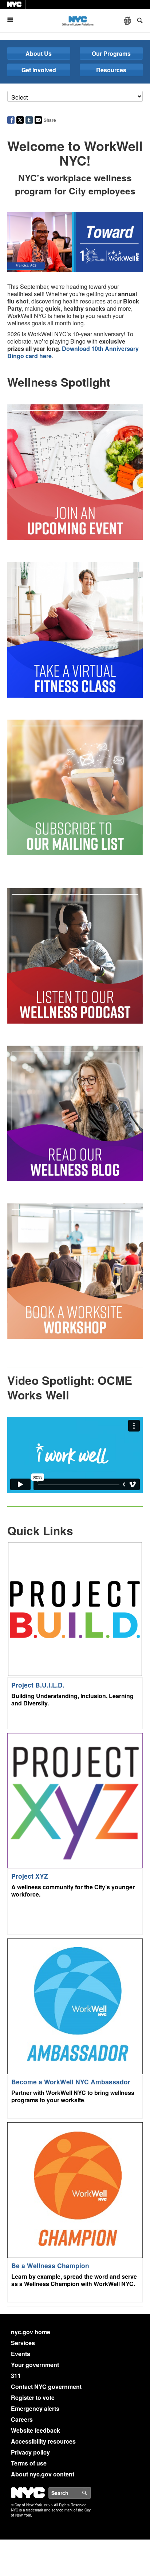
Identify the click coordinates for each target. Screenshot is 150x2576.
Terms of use (29, 2463)
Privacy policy (30, 2452)
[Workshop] (75, 1270)
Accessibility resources (43, 2441)
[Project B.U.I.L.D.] (75, 1609)
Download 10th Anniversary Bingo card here (73, 352)
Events (21, 2354)
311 (16, 2376)
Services (23, 2343)
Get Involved (39, 70)
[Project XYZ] (75, 1800)
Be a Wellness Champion (50, 2265)
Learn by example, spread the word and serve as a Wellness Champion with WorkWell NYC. (74, 2280)
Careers (22, 2419)
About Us (39, 53)
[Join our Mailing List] (75, 787)
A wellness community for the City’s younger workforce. (73, 1891)
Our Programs (111, 53)
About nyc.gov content (43, 2474)
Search (91, 2493)
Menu (13, 20)
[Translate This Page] (128, 21)
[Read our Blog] (75, 1113)
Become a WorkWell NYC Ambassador (71, 2082)
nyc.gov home (31, 2332)
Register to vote (33, 2397)
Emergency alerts (35, 2408)
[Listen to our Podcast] (75, 955)
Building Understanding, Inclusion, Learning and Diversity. (72, 1699)
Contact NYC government (46, 2387)
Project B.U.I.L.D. (38, 1685)
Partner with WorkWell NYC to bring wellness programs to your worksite (73, 2096)
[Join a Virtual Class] (75, 629)
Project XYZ (30, 1876)
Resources (111, 70)
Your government (35, 2365)
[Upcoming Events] (75, 471)
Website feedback (35, 2430)
